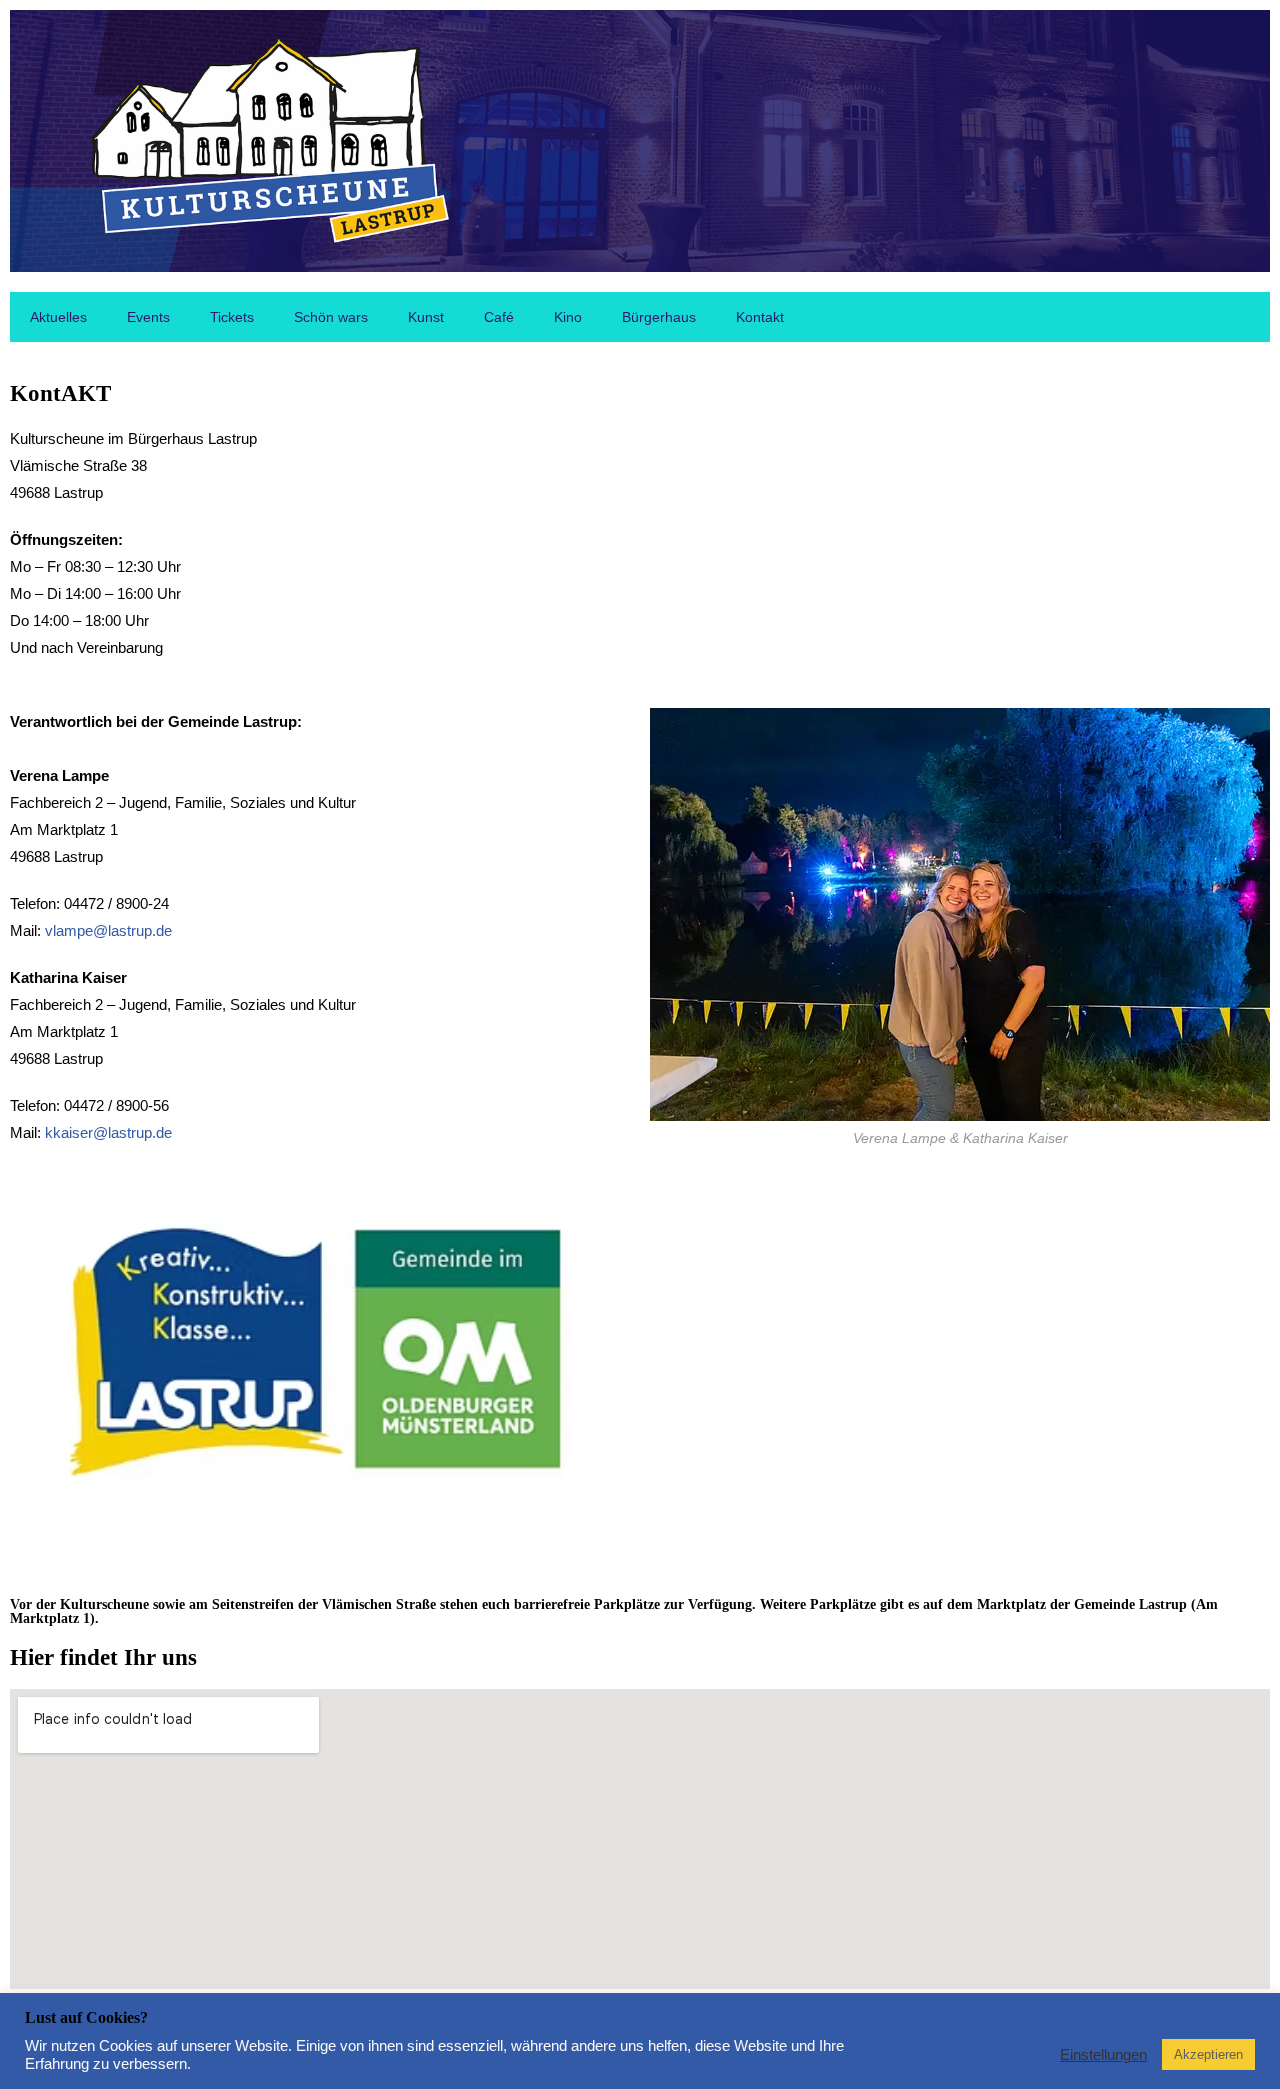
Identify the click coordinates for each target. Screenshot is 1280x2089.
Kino (568, 317)
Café (499, 317)
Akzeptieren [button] (1208, 2054)
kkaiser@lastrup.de (108, 1132)
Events (148, 317)
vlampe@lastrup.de (108, 930)
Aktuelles (58, 317)
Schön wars (331, 317)
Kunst (426, 317)
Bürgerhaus (659, 317)
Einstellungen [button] (1103, 2055)
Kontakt (760, 317)
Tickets (232, 317)
